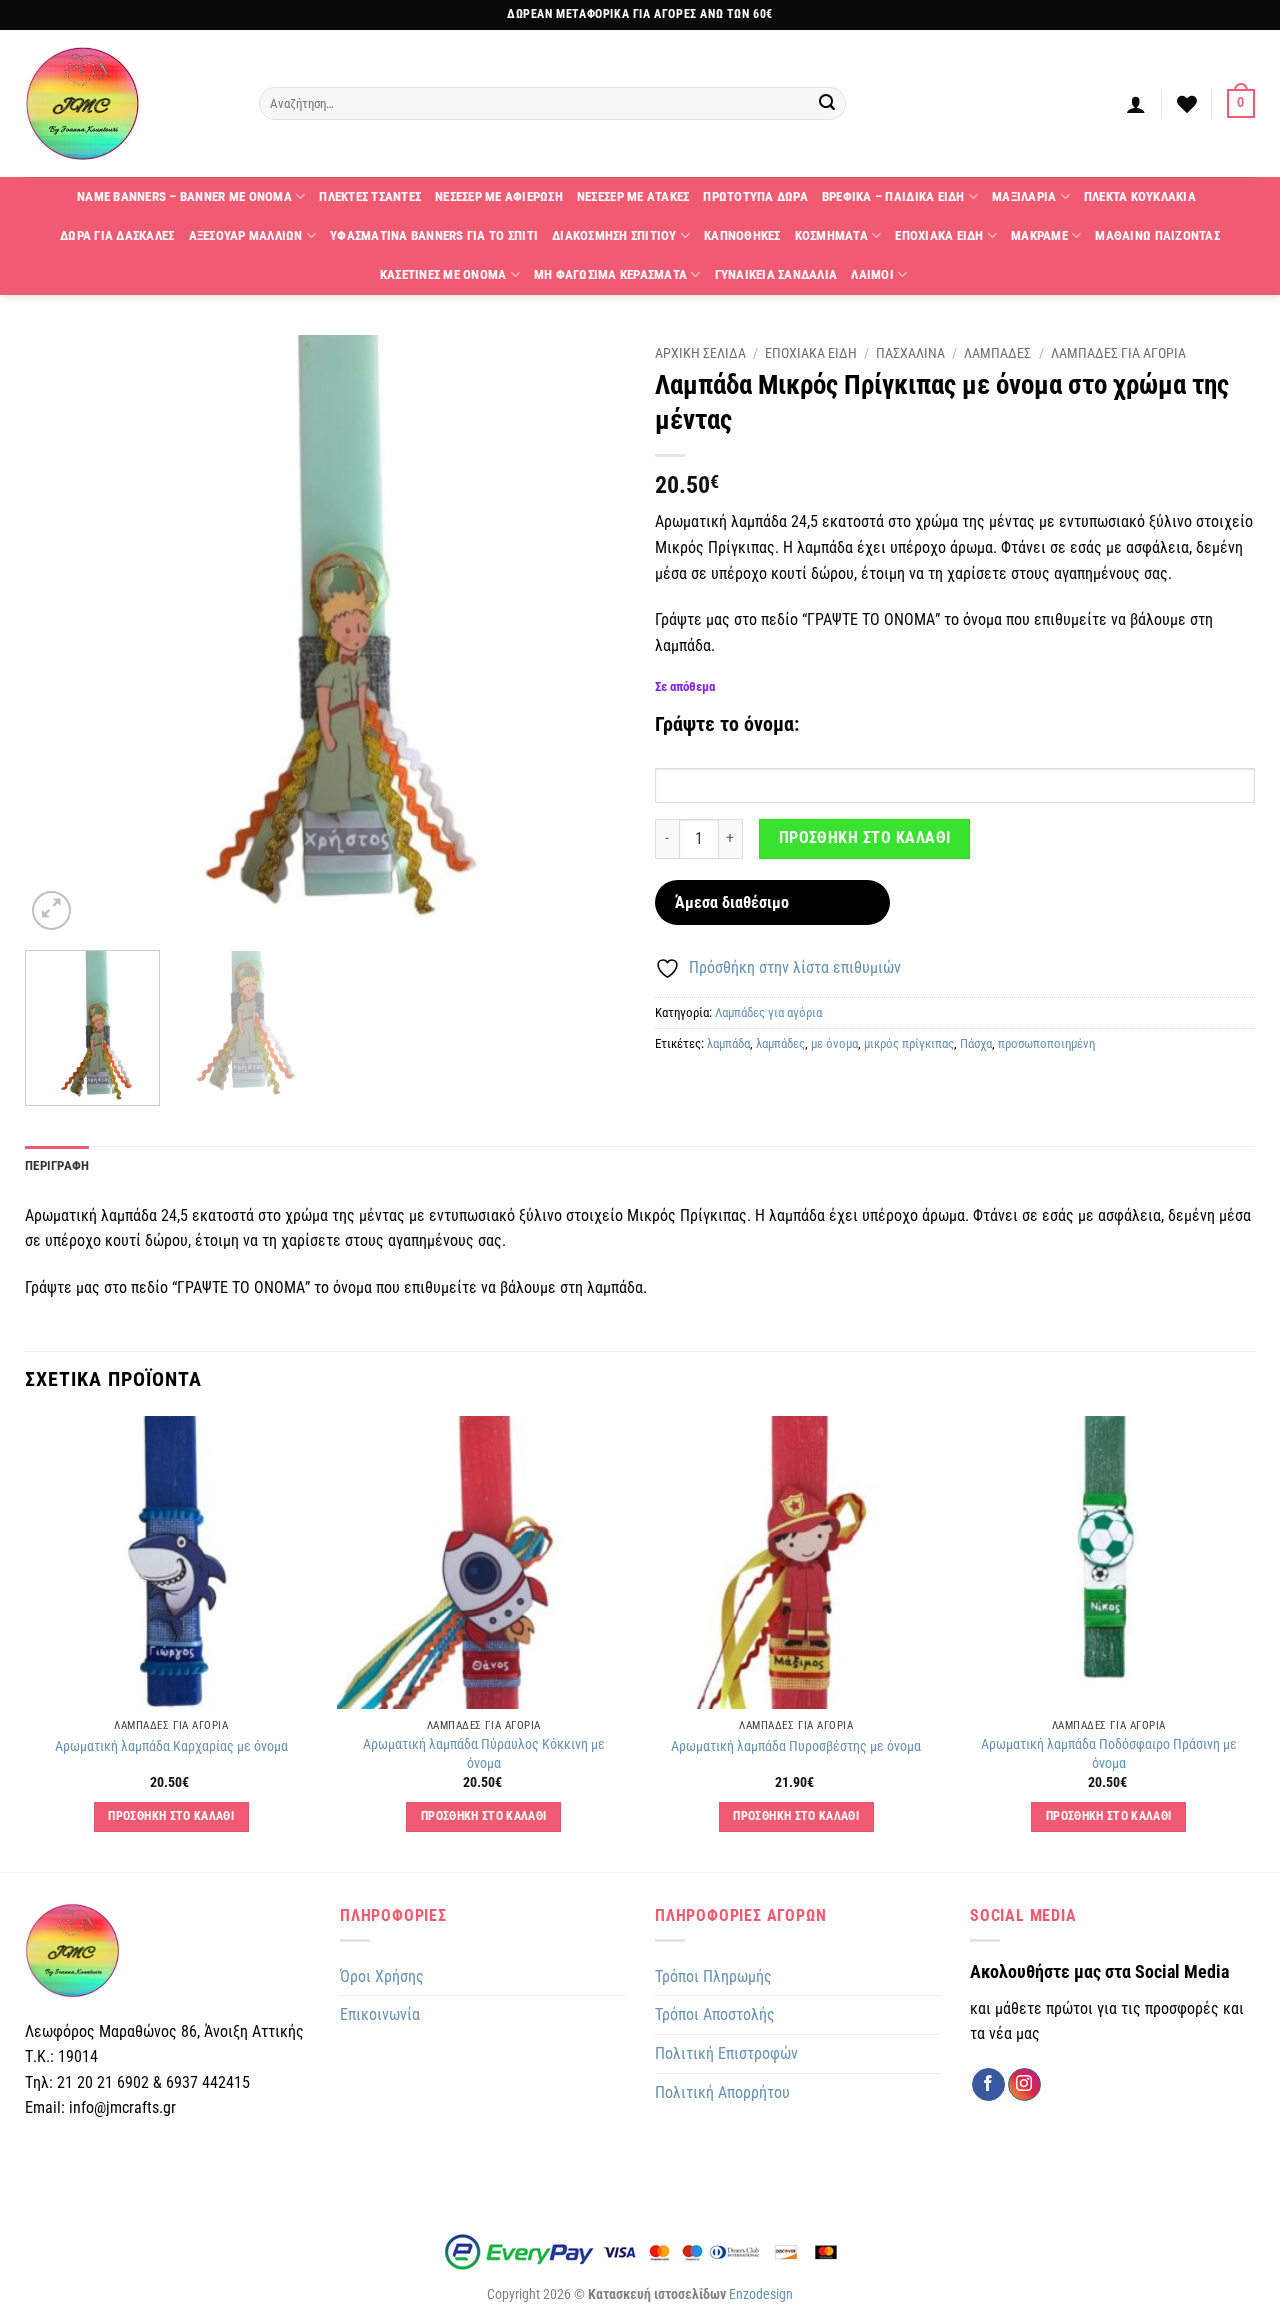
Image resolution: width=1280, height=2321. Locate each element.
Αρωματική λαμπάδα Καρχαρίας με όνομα (171, 1746)
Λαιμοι (872, 274)
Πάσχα (976, 1043)
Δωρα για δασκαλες (117, 235)
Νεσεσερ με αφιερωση (499, 196)
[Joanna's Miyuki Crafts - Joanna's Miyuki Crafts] (127, 103)
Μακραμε (1039, 235)
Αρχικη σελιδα (700, 353)
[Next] (588, 635)
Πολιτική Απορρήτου (722, 2092)
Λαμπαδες (997, 353)
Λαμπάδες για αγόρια (768, 1012)
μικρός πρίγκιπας (909, 1043)
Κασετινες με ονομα (443, 274)
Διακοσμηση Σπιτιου (614, 235)
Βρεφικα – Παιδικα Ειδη (893, 196)
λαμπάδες (780, 1043)
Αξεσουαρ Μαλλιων (246, 235)
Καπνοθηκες (742, 235)
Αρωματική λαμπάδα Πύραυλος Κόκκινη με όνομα (484, 1754)
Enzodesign (761, 2294)
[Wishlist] (1187, 104)
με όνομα (834, 1043)
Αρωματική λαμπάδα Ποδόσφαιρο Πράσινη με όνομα (1109, 1754)
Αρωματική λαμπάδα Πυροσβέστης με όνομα (796, 1746)
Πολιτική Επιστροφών (726, 2053)
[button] (1136, 104)
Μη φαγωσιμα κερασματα (610, 274)
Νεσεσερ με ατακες (633, 196)
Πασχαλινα (910, 353)
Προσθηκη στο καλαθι (865, 838)
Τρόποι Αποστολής (715, 2014)
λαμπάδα (728, 1043)
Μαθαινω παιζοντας (1157, 235)
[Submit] (828, 104)
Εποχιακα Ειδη (939, 235)
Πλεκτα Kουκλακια (1140, 196)
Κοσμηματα (831, 235)
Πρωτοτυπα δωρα (755, 196)
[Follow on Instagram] (1024, 2085)
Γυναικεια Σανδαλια (776, 274)
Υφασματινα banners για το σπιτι (434, 235)
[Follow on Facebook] (988, 2085)
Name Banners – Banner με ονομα (184, 196)
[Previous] (62, 635)
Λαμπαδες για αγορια (1118, 353)
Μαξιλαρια (1024, 196)
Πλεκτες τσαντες (370, 196)
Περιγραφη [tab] (57, 1165)
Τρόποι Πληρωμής (713, 1976)
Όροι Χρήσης (382, 1976)
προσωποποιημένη (1046, 1043)
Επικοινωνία (380, 2014)
